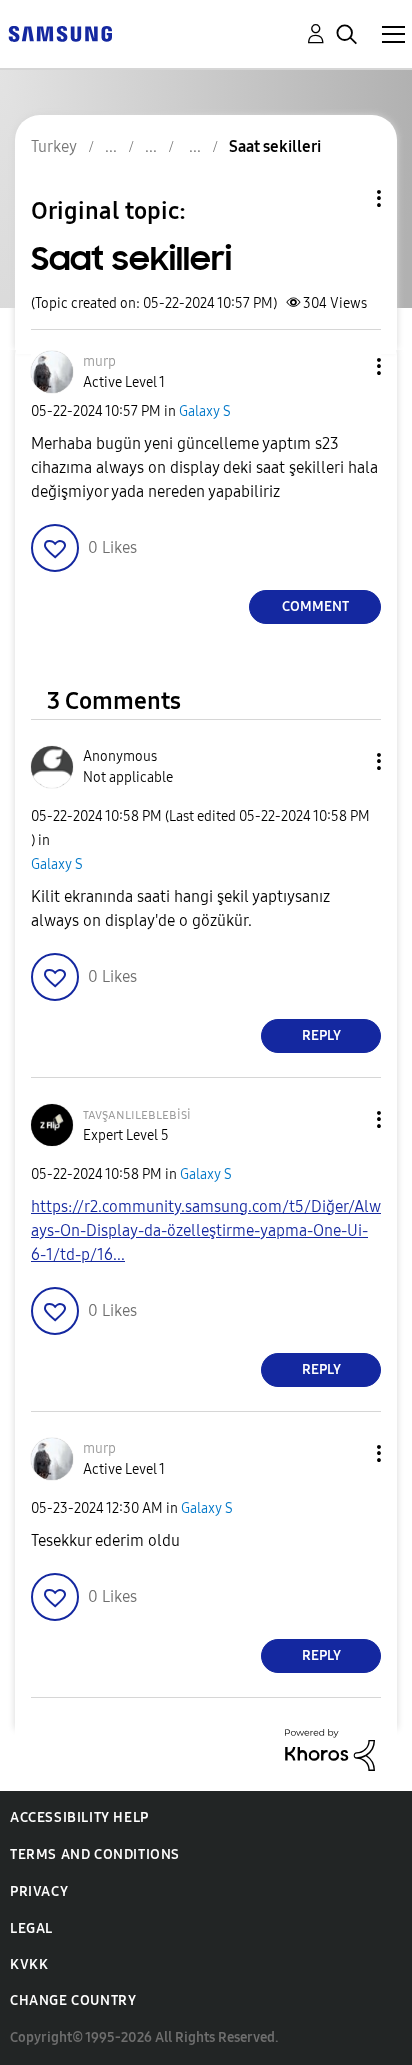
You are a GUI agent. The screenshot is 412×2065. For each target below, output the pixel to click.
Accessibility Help (79, 1817)
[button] (346, 366)
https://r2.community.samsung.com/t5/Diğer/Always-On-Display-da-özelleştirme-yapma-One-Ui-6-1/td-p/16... (206, 1230)
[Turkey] (60, 32)
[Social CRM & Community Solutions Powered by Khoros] (330, 1748)
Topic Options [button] (345, 198)
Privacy (39, 1891)
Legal (31, 1928)
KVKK (29, 1964)
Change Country (73, 2000)
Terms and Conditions (95, 1854)
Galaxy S (205, 411)
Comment (315, 606)
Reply (321, 1035)
